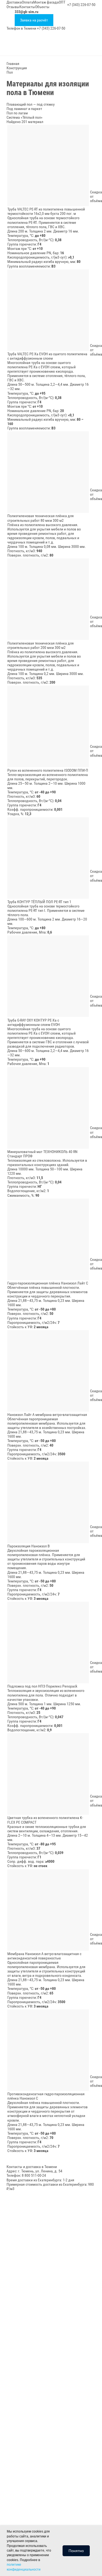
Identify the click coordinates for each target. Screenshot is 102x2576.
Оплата (27, 2)
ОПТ (62, 2)
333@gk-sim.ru (27, 12)
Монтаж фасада (46, 2)
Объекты (42, 7)
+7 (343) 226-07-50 (81, 5)
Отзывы (13, 7)
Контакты (27, 7)
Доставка (14, 2)
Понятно (76, 2551)
